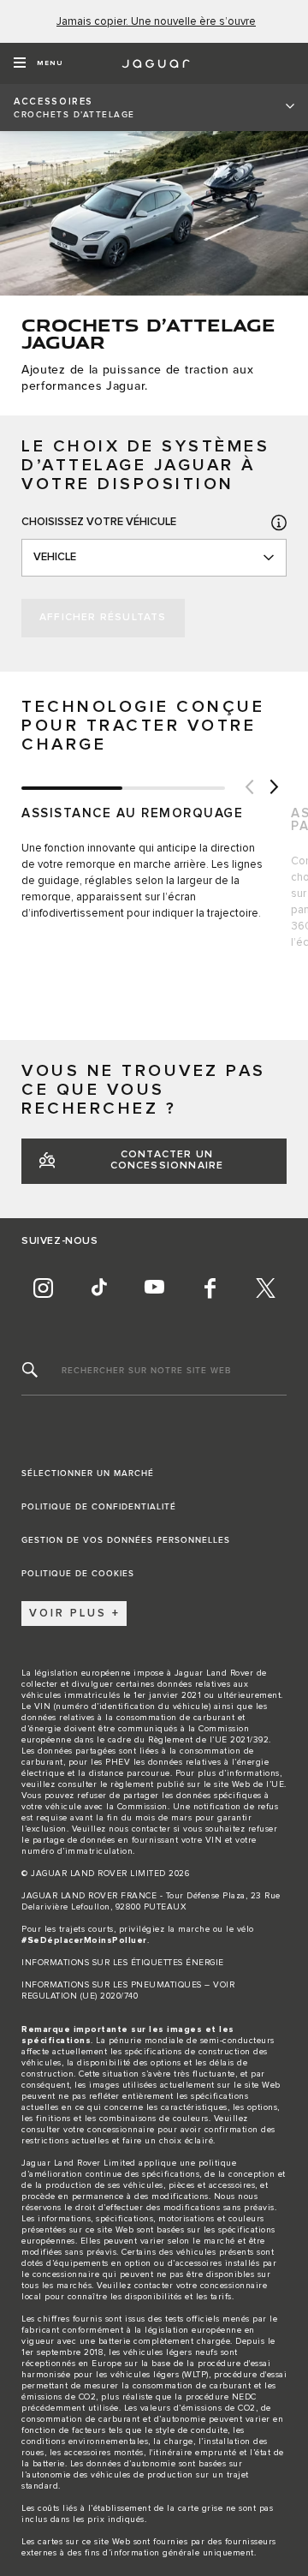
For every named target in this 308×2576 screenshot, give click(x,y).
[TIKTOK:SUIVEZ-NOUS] (98, 1288)
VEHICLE (55, 557)
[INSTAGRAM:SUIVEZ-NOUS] (43, 1288)
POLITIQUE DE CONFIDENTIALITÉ (99, 1507)
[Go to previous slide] (248, 788)
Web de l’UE (258, 1784)
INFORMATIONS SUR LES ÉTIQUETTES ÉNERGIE (123, 1963)
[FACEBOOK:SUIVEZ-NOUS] (210, 1288)
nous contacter (139, 1829)
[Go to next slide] (274, 788)
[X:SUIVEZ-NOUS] (265, 1288)
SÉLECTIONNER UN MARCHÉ (88, 1473)
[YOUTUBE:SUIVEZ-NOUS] (154, 1288)
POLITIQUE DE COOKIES (78, 1574)
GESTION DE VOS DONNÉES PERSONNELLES (126, 1540)
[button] (279, 523)
